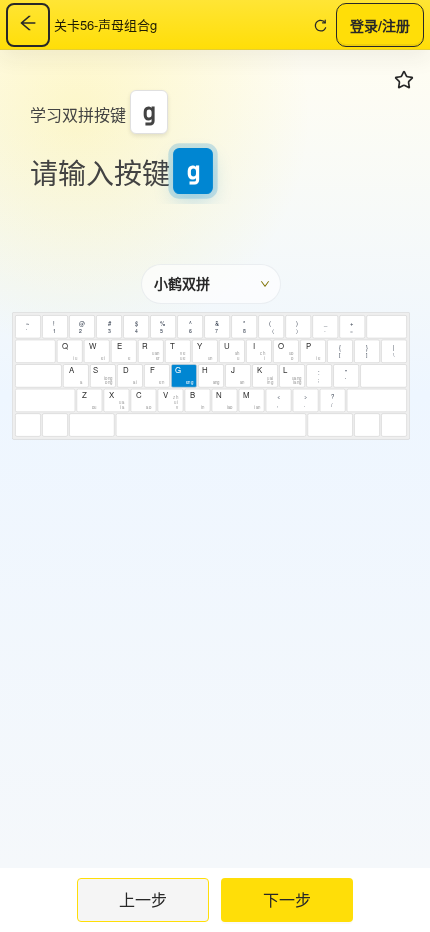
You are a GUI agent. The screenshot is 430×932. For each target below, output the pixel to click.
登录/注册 (380, 24)
